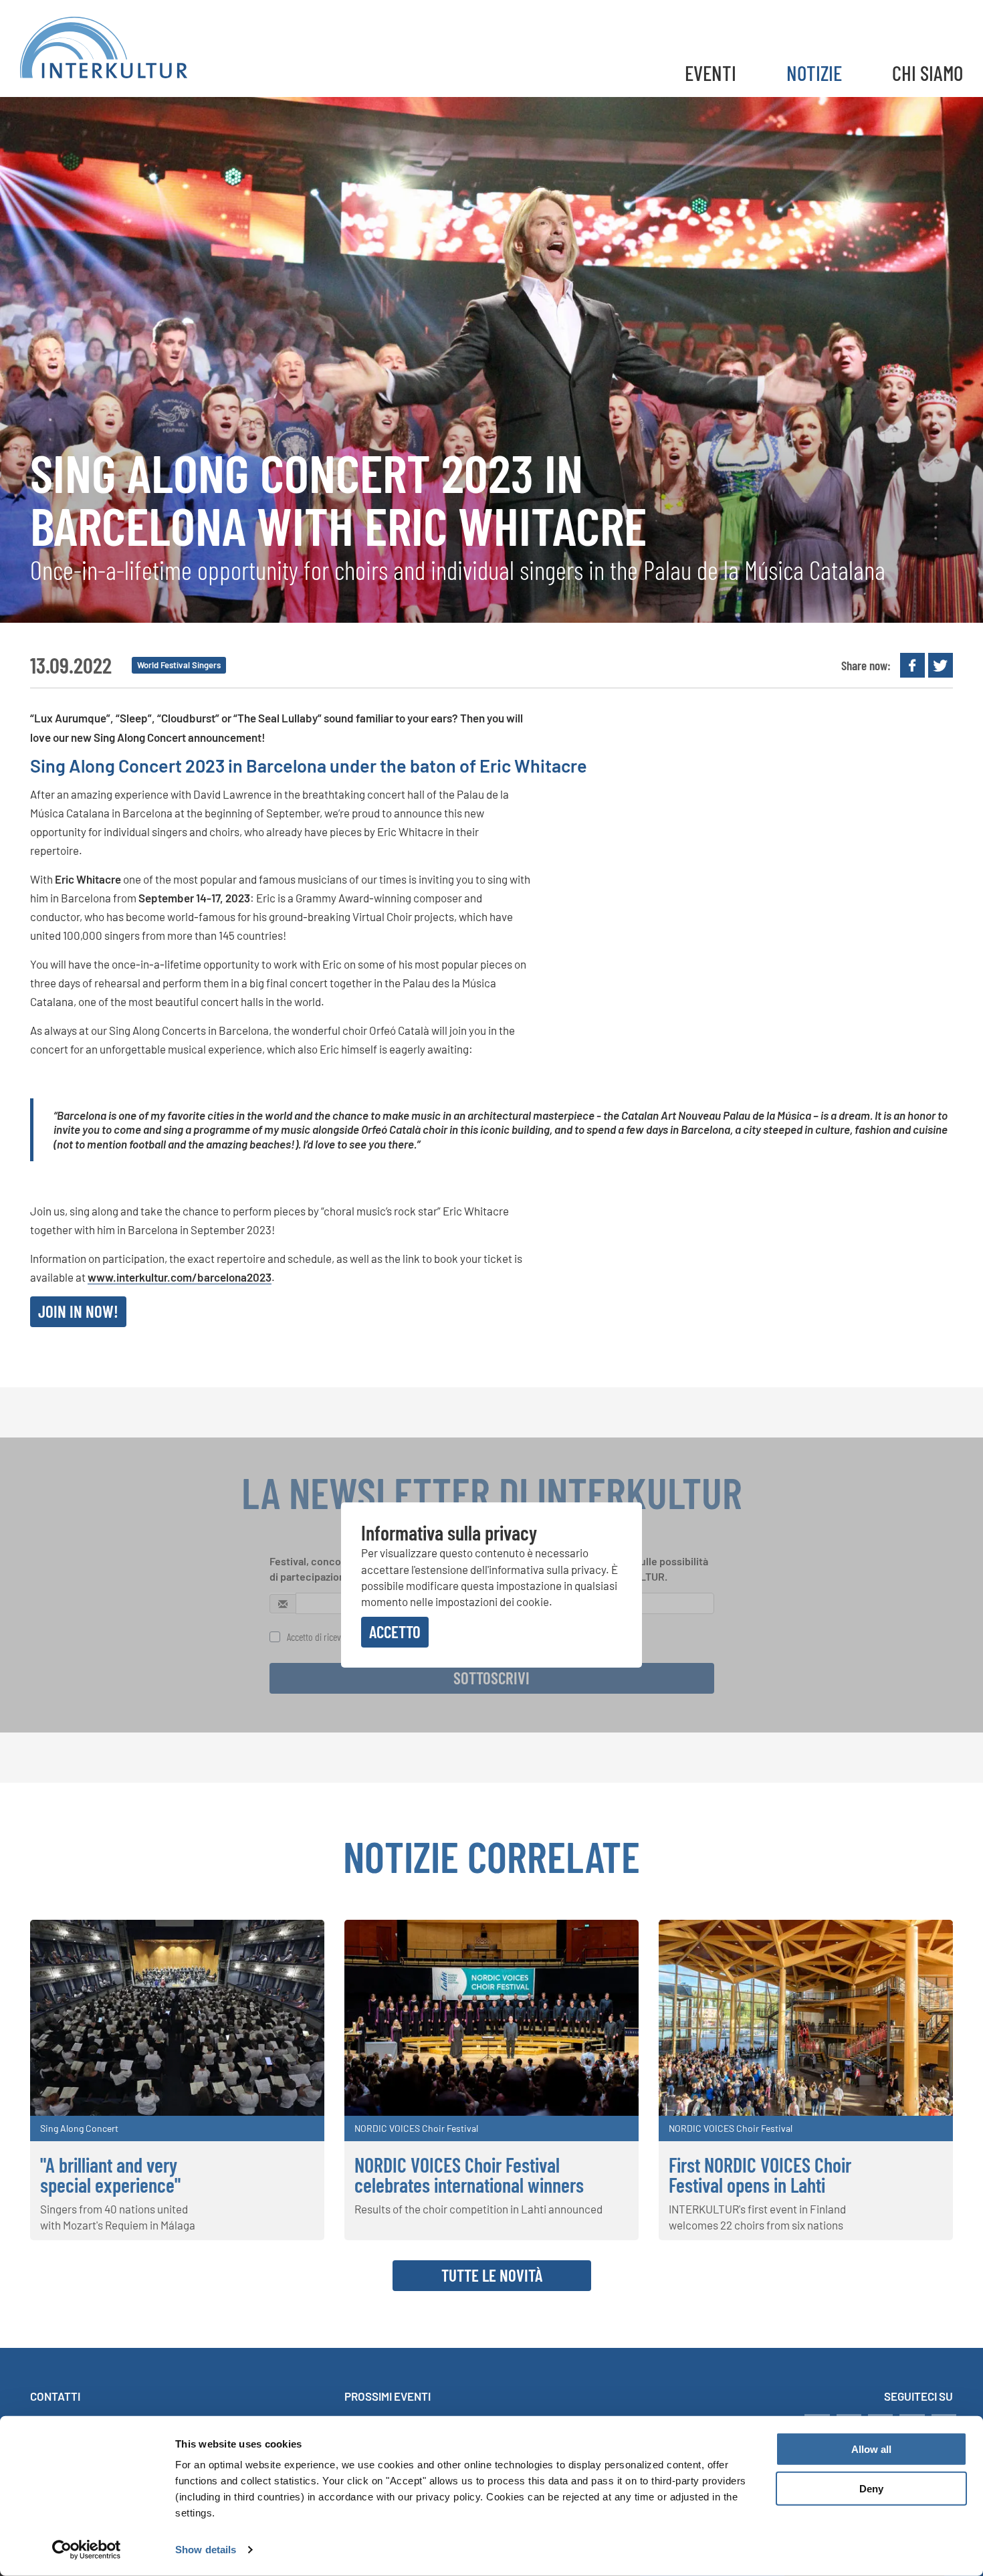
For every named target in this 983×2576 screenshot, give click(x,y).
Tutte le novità (492, 2275)
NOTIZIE (814, 73)
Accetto (395, 1631)
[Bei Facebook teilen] (912, 665)
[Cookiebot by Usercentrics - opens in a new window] (87, 2550)
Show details (206, 2550)
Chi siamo (927, 73)
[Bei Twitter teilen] (941, 665)
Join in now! (78, 1311)
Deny (871, 2489)
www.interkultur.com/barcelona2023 (180, 1277)
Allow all (871, 2449)
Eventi (711, 73)
